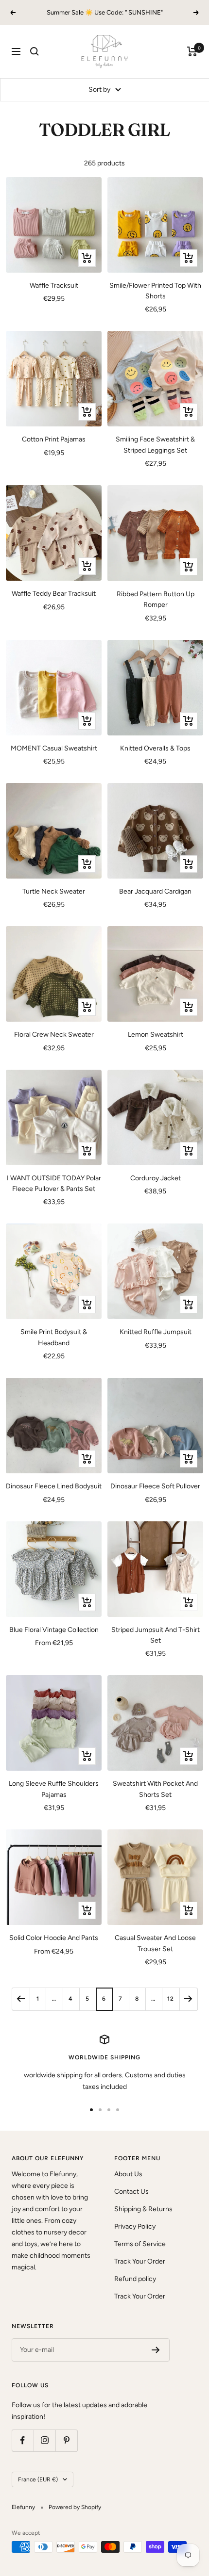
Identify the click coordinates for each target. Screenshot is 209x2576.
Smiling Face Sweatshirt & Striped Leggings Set (155, 445)
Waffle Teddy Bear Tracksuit (54, 594)
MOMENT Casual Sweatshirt (54, 748)
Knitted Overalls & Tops (155, 748)
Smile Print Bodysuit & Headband (54, 1337)
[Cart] (192, 51)
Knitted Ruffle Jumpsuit (156, 1332)
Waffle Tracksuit (54, 285)
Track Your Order (140, 2261)
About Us (128, 2174)
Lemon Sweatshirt (156, 1035)
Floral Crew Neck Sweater (54, 1035)
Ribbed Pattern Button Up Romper (156, 599)
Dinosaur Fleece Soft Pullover (155, 1486)
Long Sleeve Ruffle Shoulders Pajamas (54, 1789)
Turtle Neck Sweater (54, 891)
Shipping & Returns (143, 2209)
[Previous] (21, 1999)
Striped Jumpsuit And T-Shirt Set (156, 1635)
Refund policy (135, 2279)
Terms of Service (140, 2244)
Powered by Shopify (75, 2507)
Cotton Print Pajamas (54, 439)
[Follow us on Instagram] (44, 2440)
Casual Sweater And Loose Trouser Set (155, 1943)
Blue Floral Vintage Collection (54, 1630)
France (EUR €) (38, 2479)
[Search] (35, 51)
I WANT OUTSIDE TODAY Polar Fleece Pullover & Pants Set (54, 1183)
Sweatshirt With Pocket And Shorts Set (155, 1789)
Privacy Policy (135, 2226)
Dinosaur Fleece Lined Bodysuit (54, 1486)
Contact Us (131, 2192)
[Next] (188, 1999)
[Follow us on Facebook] (23, 2440)
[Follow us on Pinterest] (66, 2440)
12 (171, 1999)
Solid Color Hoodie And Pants (54, 1938)
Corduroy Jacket (156, 1178)
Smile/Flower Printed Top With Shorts (155, 291)
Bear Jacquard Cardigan (155, 891)
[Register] (156, 2350)
